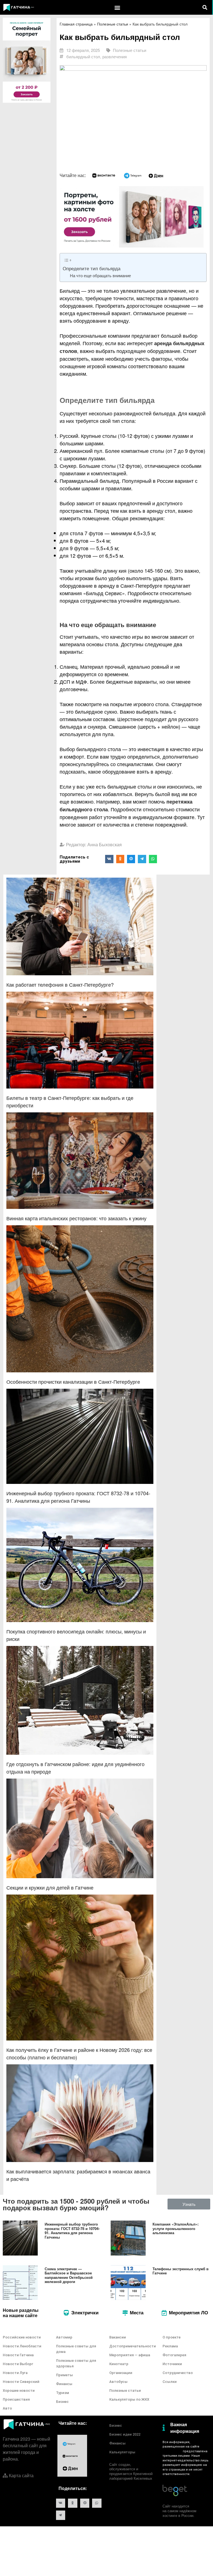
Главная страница (76, 24)
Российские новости (22, 2337)
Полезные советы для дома (76, 2349)
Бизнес (62, 2402)
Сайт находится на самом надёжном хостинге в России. (179, 2511)
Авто (7, 2408)
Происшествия (16, 2399)
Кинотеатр (119, 2364)
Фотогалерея (174, 2355)
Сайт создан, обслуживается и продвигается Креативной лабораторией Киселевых (131, 2471)
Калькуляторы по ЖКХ (129, 2399)
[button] (117, 7)
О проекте (172, 2337)
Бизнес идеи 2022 (125, 2434)
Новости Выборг (18, 2364)
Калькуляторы (122, 2452)
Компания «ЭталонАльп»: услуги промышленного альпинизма (176, 2228)
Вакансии (118, 2337)
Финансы (64, 2384)
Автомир (64, 2337)
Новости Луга (15, 2373)
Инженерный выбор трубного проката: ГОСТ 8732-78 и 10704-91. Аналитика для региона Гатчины (72, 2231)
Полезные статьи (113, 24)
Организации (121, 2373)
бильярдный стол (83, 56)
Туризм (63, 2393)
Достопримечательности (133, 2346)
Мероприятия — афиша (130, 2355)
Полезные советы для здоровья (76, 2363)
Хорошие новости (19, 2391)
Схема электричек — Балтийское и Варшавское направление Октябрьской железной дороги (69, 2275)
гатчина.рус (172, 2451)
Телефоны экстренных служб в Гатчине (181, 2271)
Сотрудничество (178, 2373)
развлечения (115, 56)
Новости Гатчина (18, 2355)
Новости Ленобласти (22, 2346)
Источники (172, 2364)
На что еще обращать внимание (100, 275)
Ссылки (170, 2382)
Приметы (64, 2375)
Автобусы (118, 2382)
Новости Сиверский (21, 2382)
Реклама (170, 2346)
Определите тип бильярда (92, 268)
